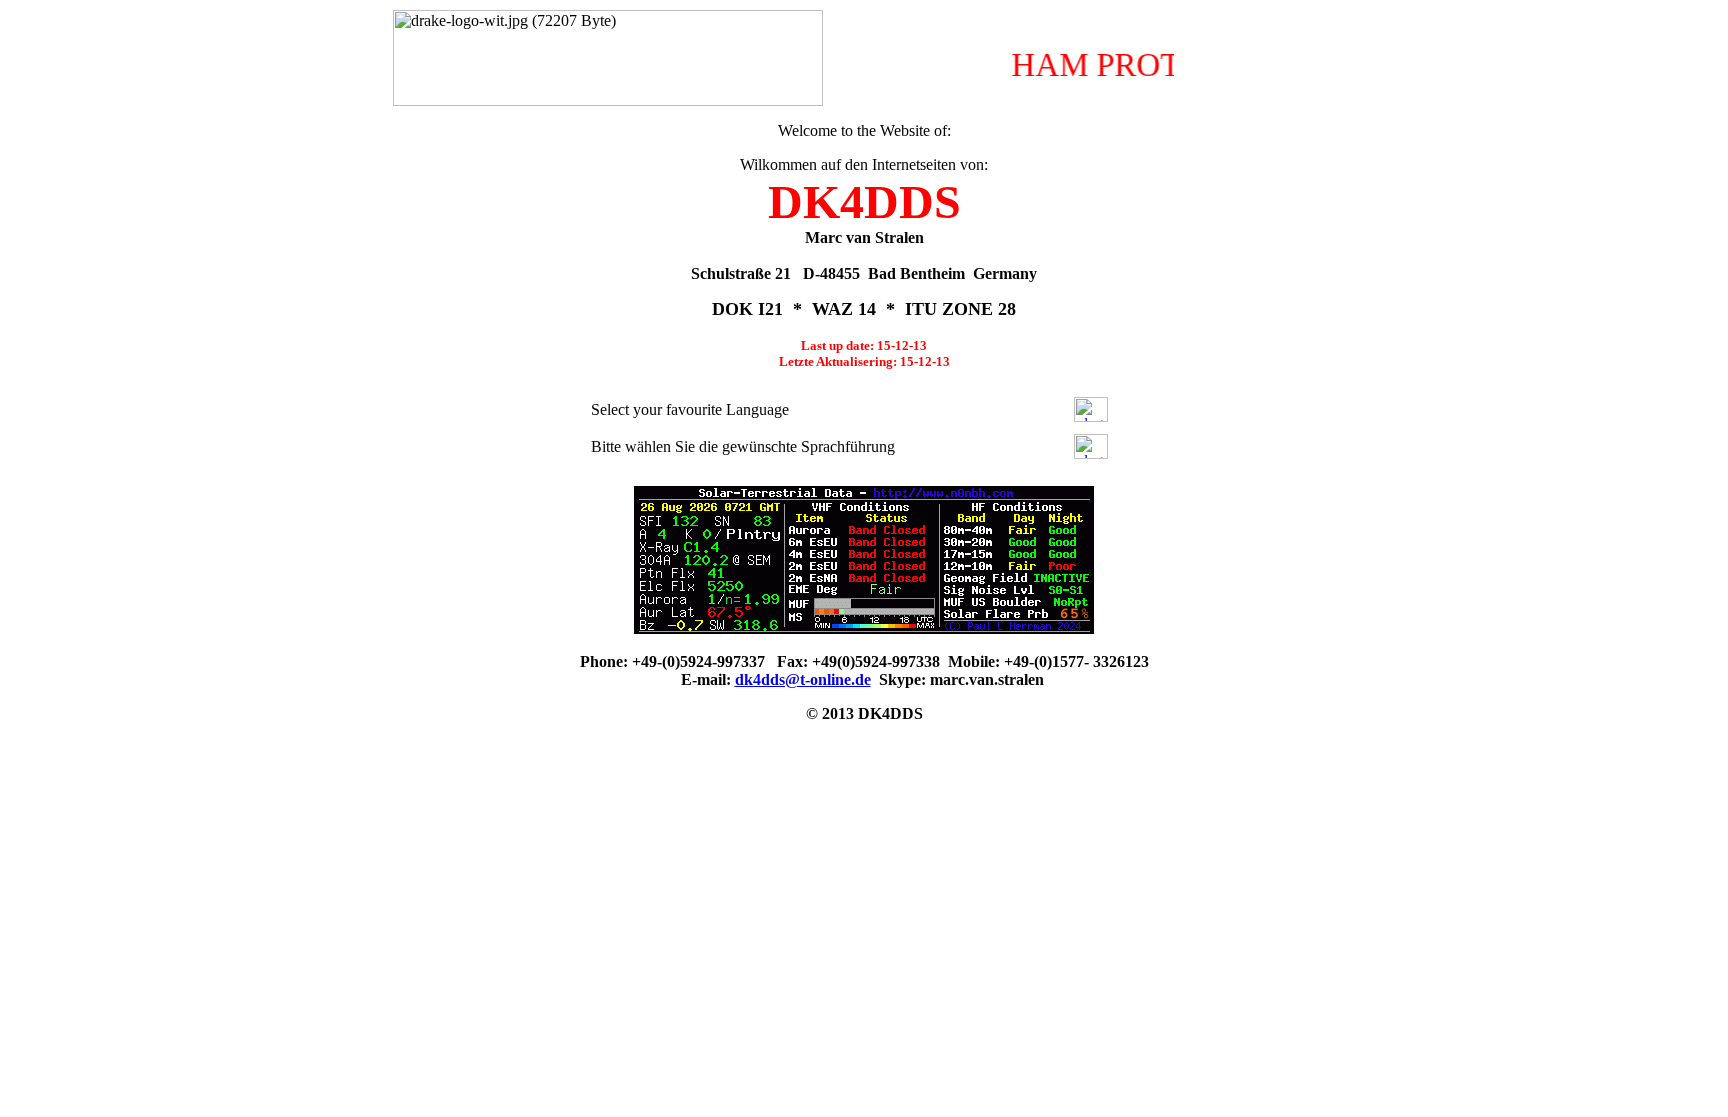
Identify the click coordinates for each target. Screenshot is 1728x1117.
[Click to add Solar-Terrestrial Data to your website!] (864, 628)
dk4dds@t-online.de (803, 679)
